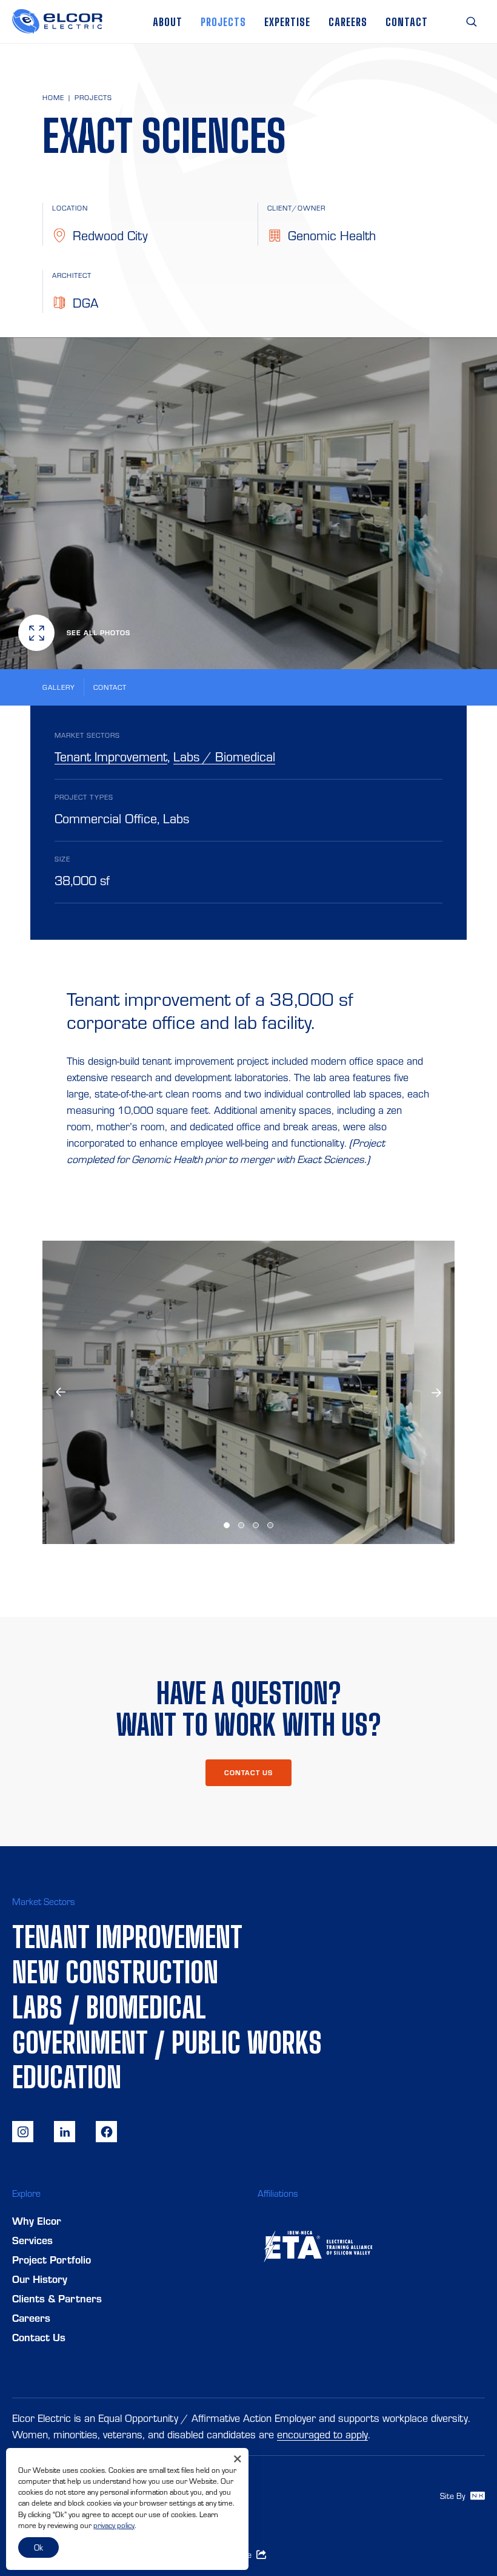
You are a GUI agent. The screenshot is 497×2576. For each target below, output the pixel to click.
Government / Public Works (167, 2042)
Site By (454, 2496)
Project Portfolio (52, 2260)
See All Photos (98, 633)
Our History (40, 2279)
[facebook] (106, 2132)
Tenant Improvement (111, 757)
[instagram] (23, 2132)
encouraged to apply (322, 2435)
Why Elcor (37, 2221)
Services (32, 2241)
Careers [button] (348, 22)
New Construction (115, 1972)
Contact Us (39, 2338)
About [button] (168, 22)
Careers (31, 2318)
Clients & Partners (57, 2299)
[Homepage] (57, 22)
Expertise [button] (287, 22)
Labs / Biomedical (224, 757)
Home (53, 98)
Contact (407, 22)
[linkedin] (65, 2132)
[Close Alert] (238, 2459)
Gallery (59, 687)
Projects (223, 22)
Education (67, 2077)
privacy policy (114, 2525)
